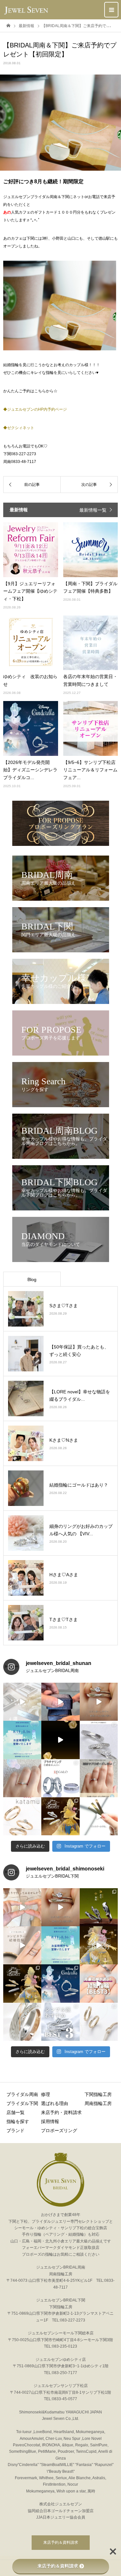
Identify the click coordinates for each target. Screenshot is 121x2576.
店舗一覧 (15, 2112)
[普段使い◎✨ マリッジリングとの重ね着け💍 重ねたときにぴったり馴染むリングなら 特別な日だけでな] (99, 1702)
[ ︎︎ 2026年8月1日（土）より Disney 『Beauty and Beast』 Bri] (99, 1945)
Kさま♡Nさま (64, 1440)
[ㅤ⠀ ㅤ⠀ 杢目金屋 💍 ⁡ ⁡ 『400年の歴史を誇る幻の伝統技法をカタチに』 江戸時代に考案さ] (22, 2022)
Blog (32, 1279)
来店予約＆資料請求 (61, 2542)
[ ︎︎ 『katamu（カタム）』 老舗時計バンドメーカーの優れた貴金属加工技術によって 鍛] (99, 2022)
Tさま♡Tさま (64, 1619)
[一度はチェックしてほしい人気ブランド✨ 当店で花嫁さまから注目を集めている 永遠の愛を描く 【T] (22, 1702)
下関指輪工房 (98, 2094)
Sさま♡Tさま (64, 1306)
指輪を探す (18, 2121)
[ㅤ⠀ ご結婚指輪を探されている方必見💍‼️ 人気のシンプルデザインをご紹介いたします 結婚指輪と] (60, 2022)
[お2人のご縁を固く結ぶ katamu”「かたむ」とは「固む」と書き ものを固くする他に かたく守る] (22, 1816)
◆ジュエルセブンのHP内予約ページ (35, 409)
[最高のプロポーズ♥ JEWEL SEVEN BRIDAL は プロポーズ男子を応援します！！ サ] (99, 1778)
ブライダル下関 (22, 2103)
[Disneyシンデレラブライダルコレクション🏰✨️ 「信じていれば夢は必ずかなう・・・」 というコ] (60, 1983)
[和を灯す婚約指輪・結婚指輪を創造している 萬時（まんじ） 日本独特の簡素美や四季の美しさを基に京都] (99, 1907)
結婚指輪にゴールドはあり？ (79, 1485)
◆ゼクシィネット (19, 428)
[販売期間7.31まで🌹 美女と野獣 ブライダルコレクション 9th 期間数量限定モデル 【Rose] (60, 1816)
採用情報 (50, 2121)
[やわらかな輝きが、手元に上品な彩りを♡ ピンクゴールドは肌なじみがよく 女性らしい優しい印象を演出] (99, 1816)
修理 (45, 2094)
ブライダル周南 (22, 2094)
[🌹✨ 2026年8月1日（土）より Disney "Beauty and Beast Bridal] (60, 1740)
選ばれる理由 (55, 2103)
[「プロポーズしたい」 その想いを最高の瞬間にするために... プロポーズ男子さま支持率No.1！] (60, 1702)
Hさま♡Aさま (64, 1575)
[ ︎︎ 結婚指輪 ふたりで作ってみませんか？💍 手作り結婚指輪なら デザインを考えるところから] (22, 1907)
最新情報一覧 (93, 510)
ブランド (15, 2130)
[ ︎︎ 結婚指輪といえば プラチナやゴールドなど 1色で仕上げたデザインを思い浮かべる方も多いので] (22, 1945)
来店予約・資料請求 (61, 2112)
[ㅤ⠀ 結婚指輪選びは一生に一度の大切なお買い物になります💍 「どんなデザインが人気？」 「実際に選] (99, 1983)
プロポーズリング (59, 2130)
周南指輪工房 (98, 2103)
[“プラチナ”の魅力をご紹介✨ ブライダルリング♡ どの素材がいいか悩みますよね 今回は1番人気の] (60, 1778)
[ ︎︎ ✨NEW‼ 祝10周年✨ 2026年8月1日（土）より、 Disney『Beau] (22, 1983)
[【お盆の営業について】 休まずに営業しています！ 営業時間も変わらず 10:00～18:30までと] (22, 1740)
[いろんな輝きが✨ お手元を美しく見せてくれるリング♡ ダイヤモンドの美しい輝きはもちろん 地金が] (99, 1740)
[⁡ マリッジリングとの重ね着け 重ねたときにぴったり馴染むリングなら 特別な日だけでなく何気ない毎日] (60, 1907)
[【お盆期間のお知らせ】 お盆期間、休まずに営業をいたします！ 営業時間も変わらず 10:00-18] (60, 1945)
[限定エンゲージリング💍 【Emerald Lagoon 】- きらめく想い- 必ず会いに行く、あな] (22, 1778)
